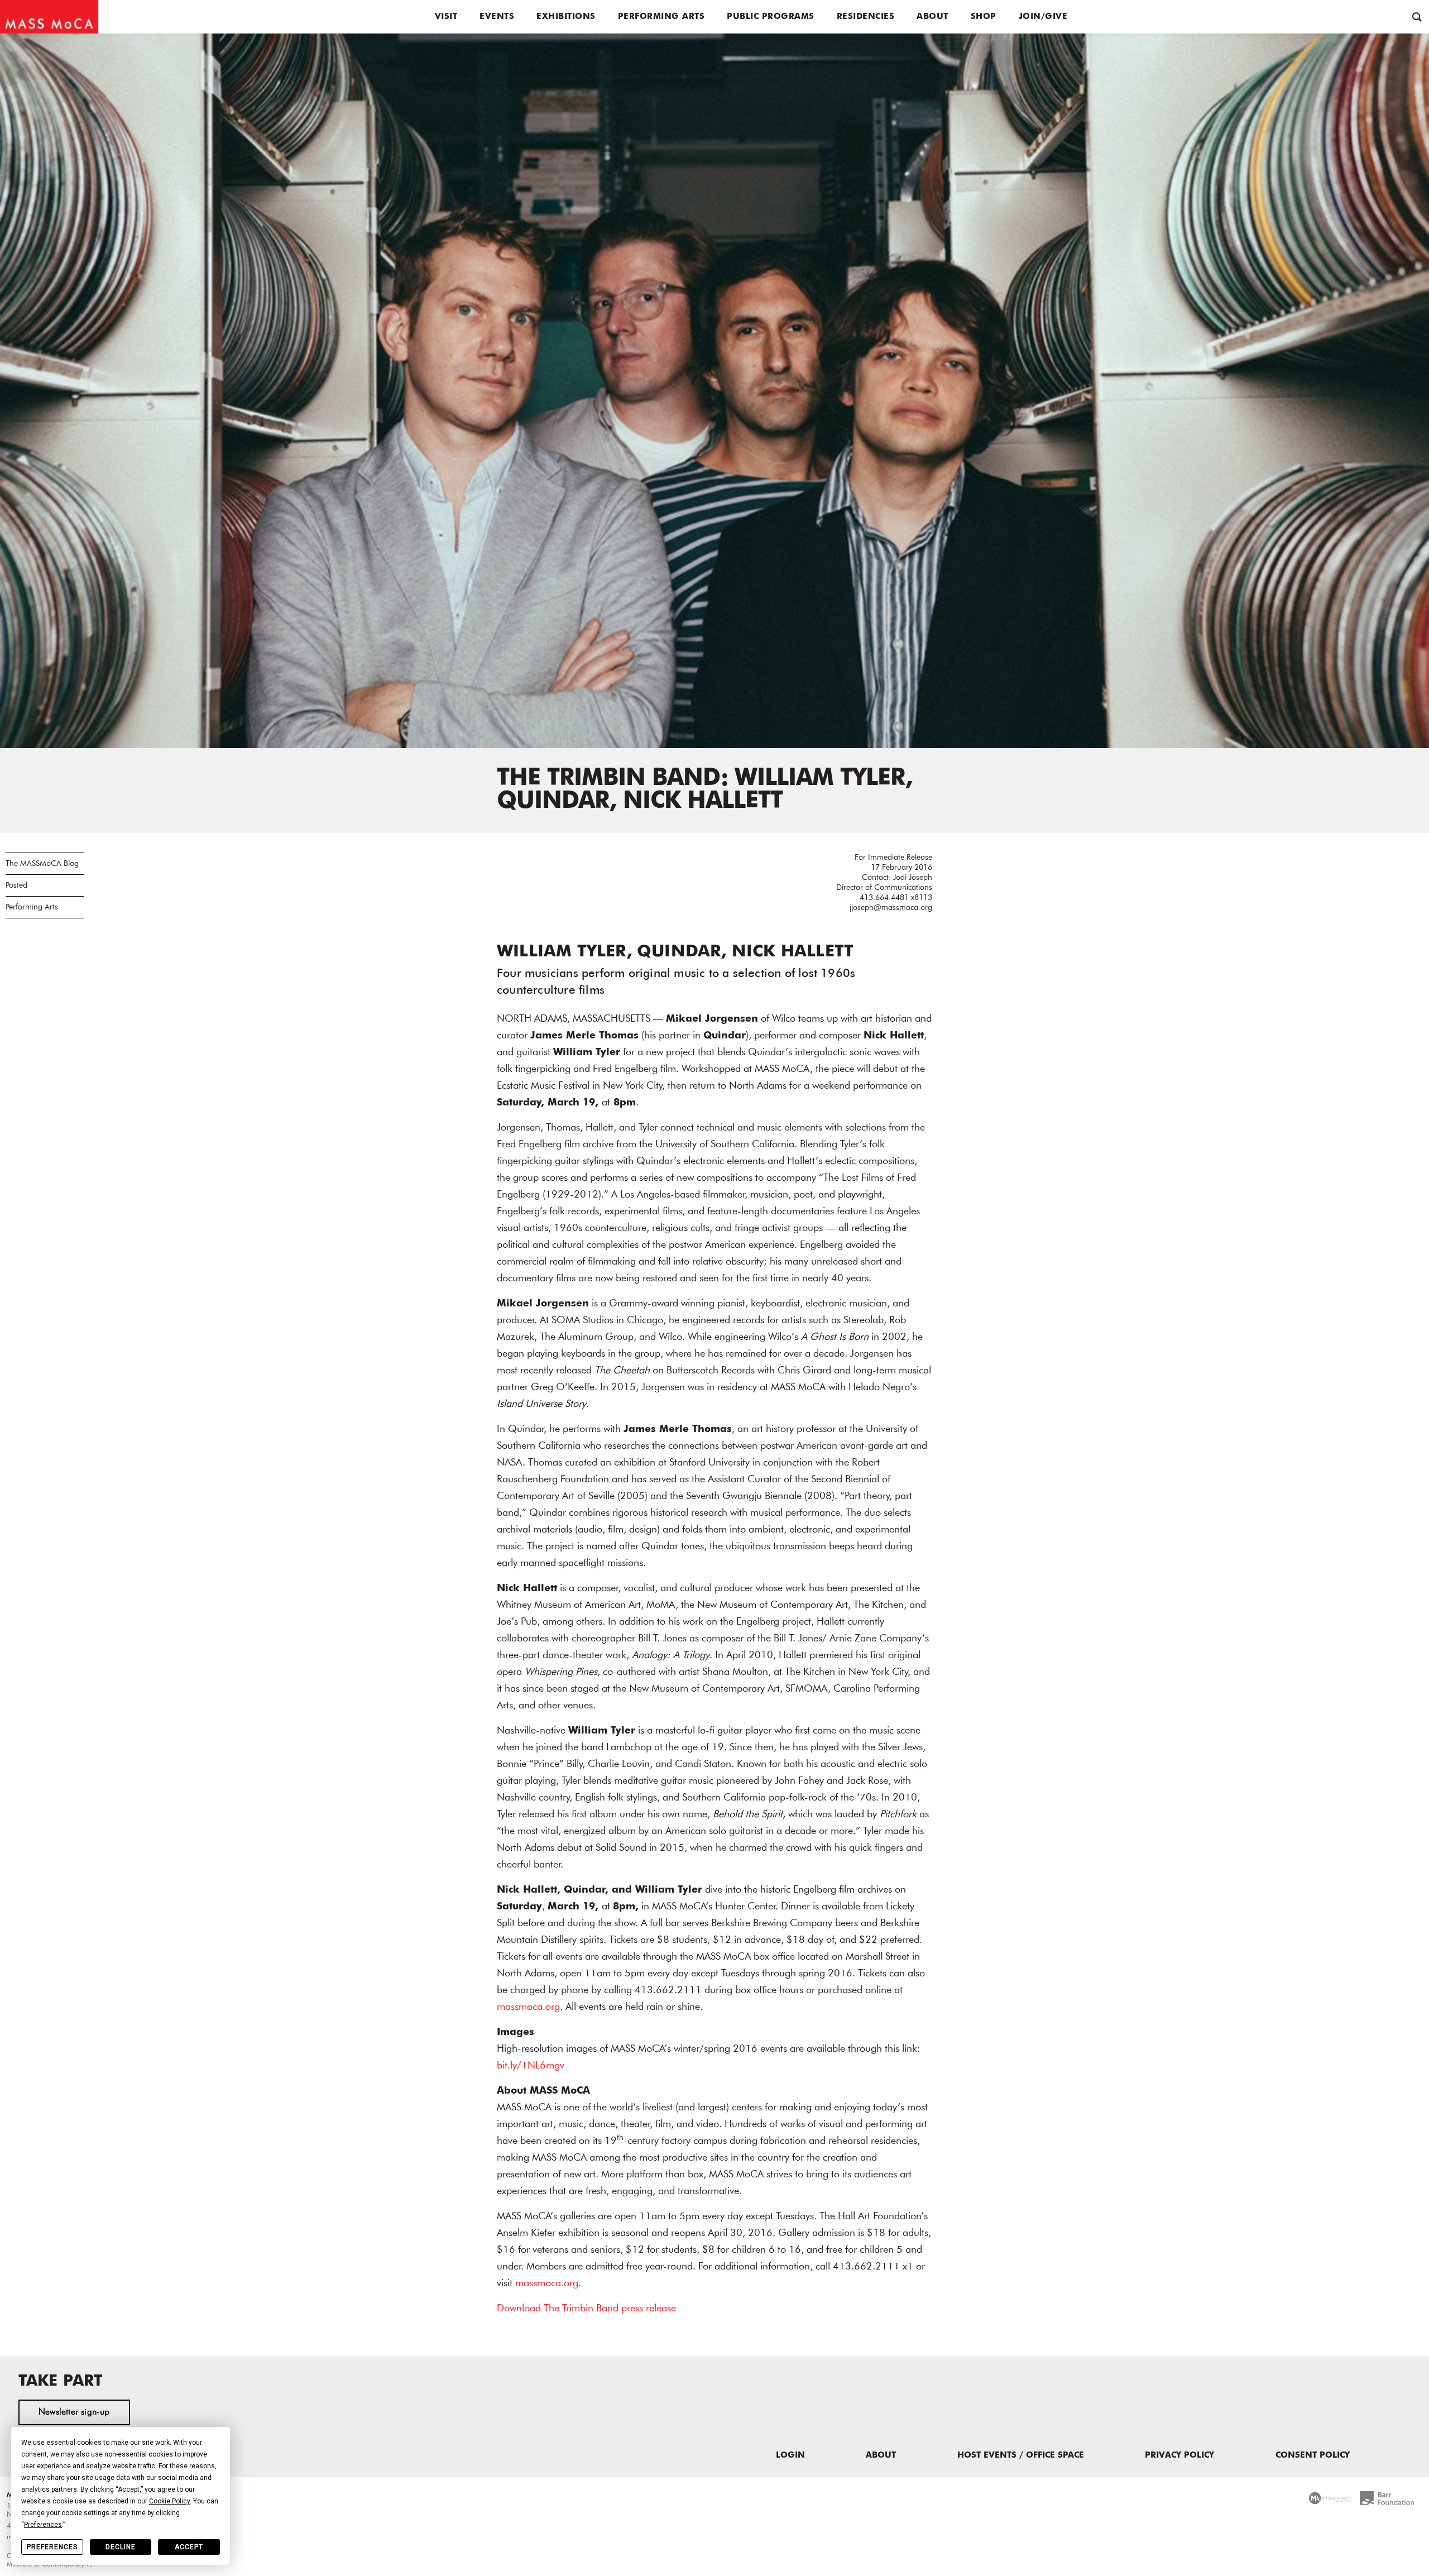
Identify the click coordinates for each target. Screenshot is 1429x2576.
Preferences (52, 2547)
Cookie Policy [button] (169, 2501)
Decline (121, 2547)
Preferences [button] (43, 2525)
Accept (189, 2547)
